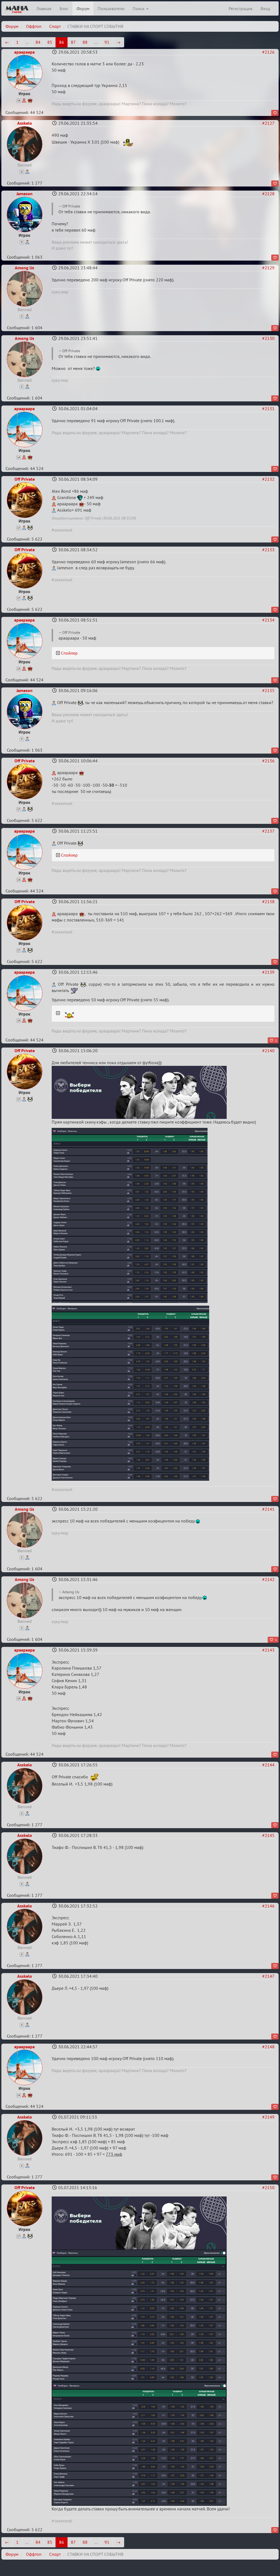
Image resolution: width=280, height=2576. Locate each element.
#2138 (268, 902)
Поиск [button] (139, 8)
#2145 (268, 1835)
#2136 (268, 761)
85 (50, 42)
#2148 (268, 2047)
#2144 (268, 1765)
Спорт (55, 26)
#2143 (268, 1650)
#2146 (268, 1906)
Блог (64, 8)
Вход (265, 8)
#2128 (268, 194)
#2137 (268, 831)
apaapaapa (24, 52)
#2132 (268, 479)
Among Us (24, 268)
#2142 (268, 1579)
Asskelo (25, 123)
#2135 (268, 690)
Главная (44, 8)
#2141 (268, 1509)
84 (38, 42)
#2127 (268, 123)
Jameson (24, 194)
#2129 (268, 268)
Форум (83, 8)
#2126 (268, 52)
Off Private (25, 479)
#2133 (268, 550)
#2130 (268, 338)
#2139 (268, 972)
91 (107, 42)
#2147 (268, 1976)
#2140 (268, 1051)
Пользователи (111, 8)
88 (85, 42)
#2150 (268, 2187)
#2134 (268, 620)
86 (62, 42)
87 (73, 42)
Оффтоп (34, 26)
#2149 (268, 2117)
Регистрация (240, 8)
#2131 (268, 409)
